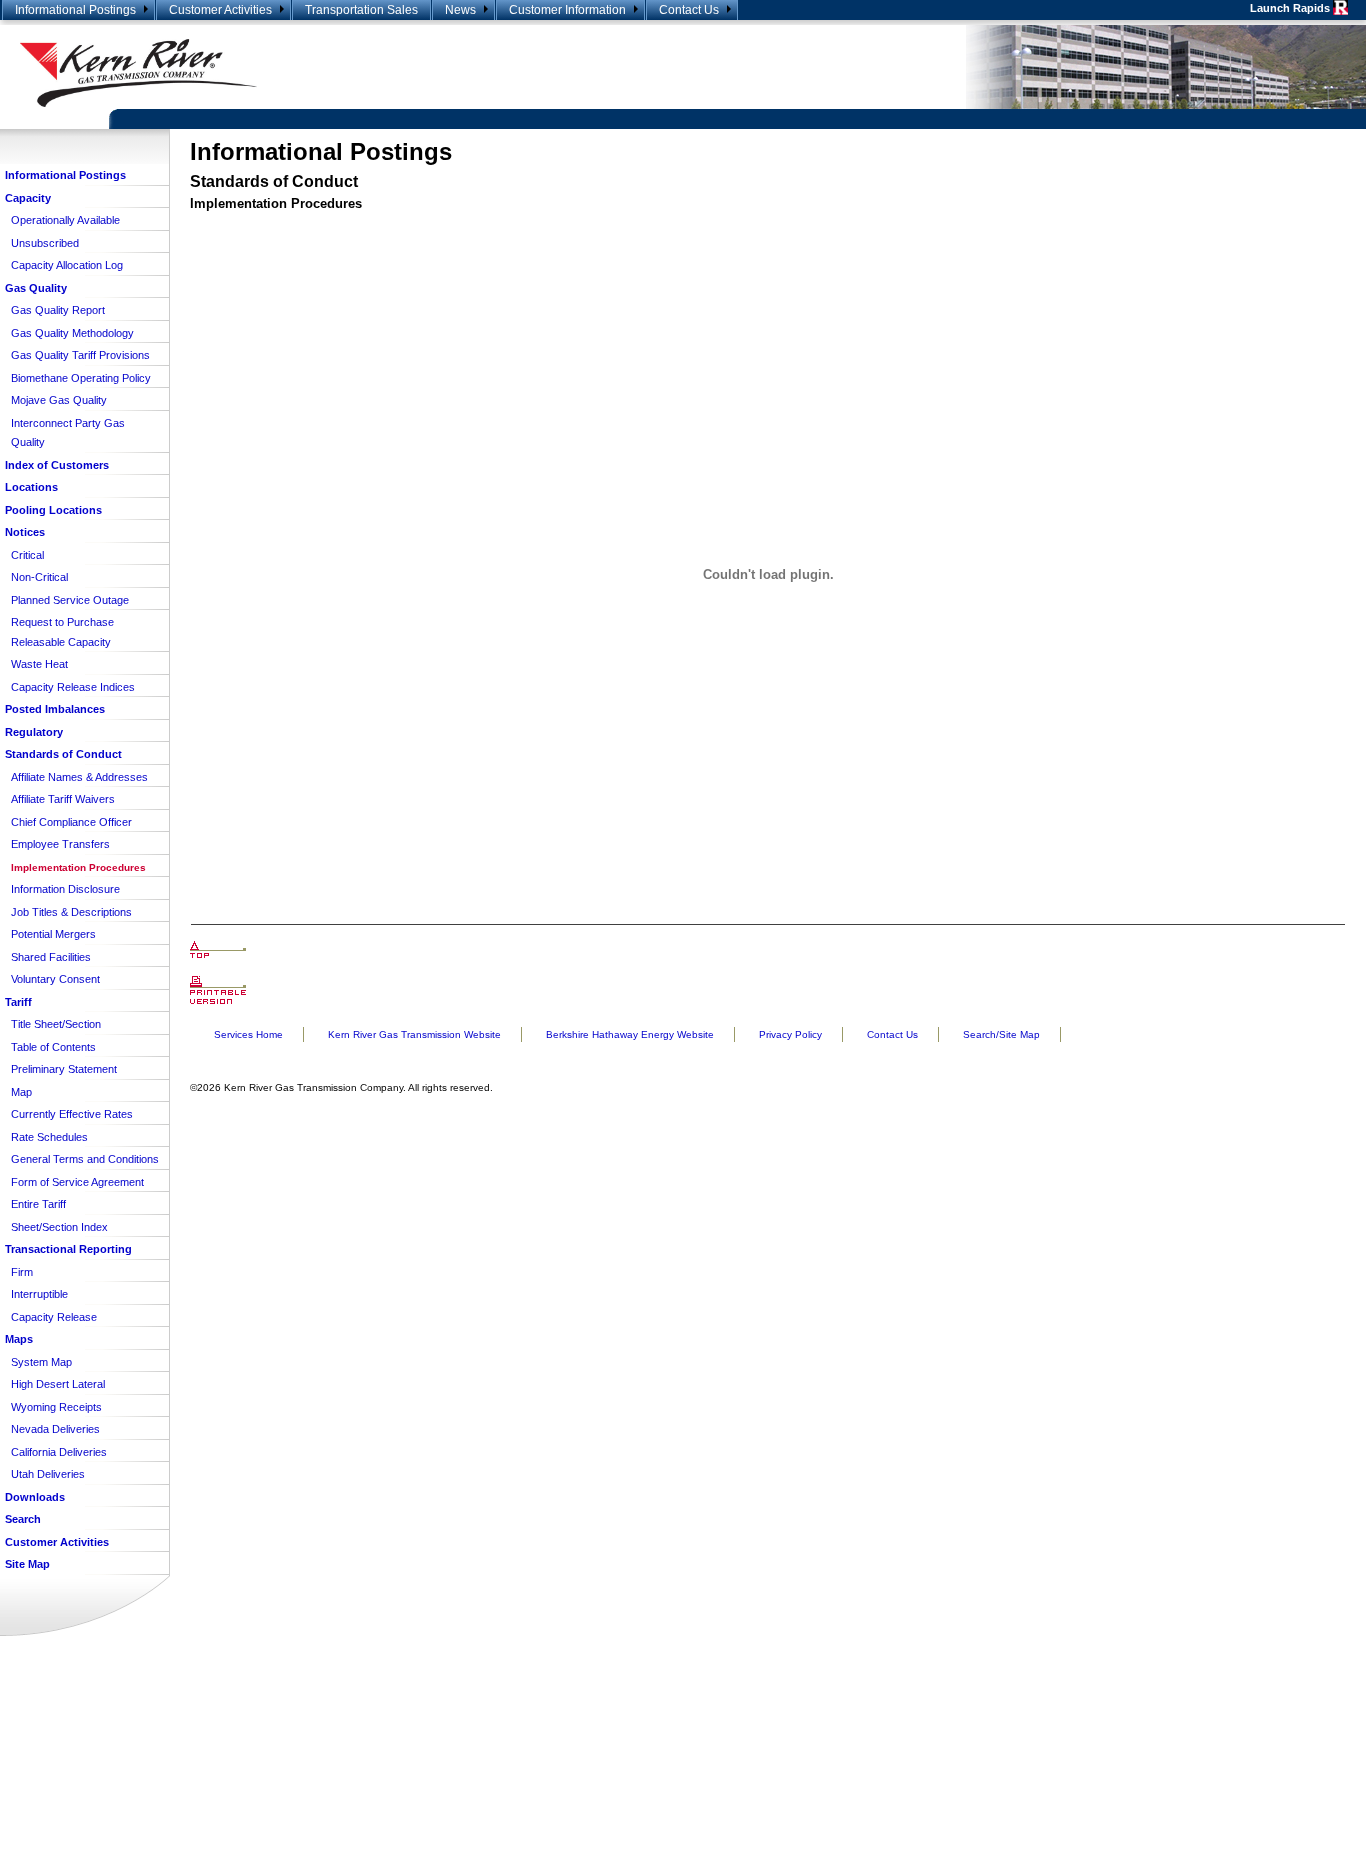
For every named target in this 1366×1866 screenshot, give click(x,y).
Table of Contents (53, 1047)
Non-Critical (39, 577)
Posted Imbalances (55, 709)
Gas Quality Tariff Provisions (80, 355)
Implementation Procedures (78, 867)
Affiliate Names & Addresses (79, 777)
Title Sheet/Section (56, 1024)
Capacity (28, 198)
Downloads (35, 1497)
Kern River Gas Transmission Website (414, 1034)
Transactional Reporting (68, 1249)
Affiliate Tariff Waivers (63, 799)
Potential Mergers (53, 934)
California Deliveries (59, 1452)
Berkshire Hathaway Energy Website (630, 1034)
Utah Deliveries (48, 1474)
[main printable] (218, 990)
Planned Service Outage (70, 600)
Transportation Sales (361, 10)
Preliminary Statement (64, 1069)
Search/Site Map (1001, 1034)
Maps (19, 1339)
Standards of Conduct (63, 754)
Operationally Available (65, 220)
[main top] (218, 949)
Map (21, 1092)
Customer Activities (220, 10)
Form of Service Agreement (77, 1182)
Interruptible (39, 1294)
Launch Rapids (1291, 8)
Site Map (27, 1564)
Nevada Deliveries (55, 1429)
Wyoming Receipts (56, 1407)
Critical (27, 555)
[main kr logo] (341, 73)
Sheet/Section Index (59, 1227)
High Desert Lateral (58, 1384)
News (460, 10)
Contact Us (689, 10)
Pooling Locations (53, 510)
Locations (31, 487)
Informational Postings (75, 10)
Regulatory (34, 732)
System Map (41, 1362)
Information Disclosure (65, 889)
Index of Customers (57, 465)
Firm (22, 1272)
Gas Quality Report (58, 310)
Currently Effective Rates (72, 1114)
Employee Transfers (60, 844)
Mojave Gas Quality (59, 400)
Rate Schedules (49, 1137)
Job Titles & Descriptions (71, 912)
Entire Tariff (38, 1204)
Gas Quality (36, 288)
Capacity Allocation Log (67, 265)
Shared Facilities (51, 957)
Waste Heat (39, 664)
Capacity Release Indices (73, 687)
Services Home (248, 1034)
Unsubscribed (45, 243)
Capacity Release (54, 1317)
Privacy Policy (790, 1034)
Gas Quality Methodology (72, 333)
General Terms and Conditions (85, 1159)
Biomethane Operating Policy (81, 378)
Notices (25, 532)
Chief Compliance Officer (71, 822)
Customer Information (567, 10)
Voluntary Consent (55, 979)
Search (23, 1519)
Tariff (18, 1002)
